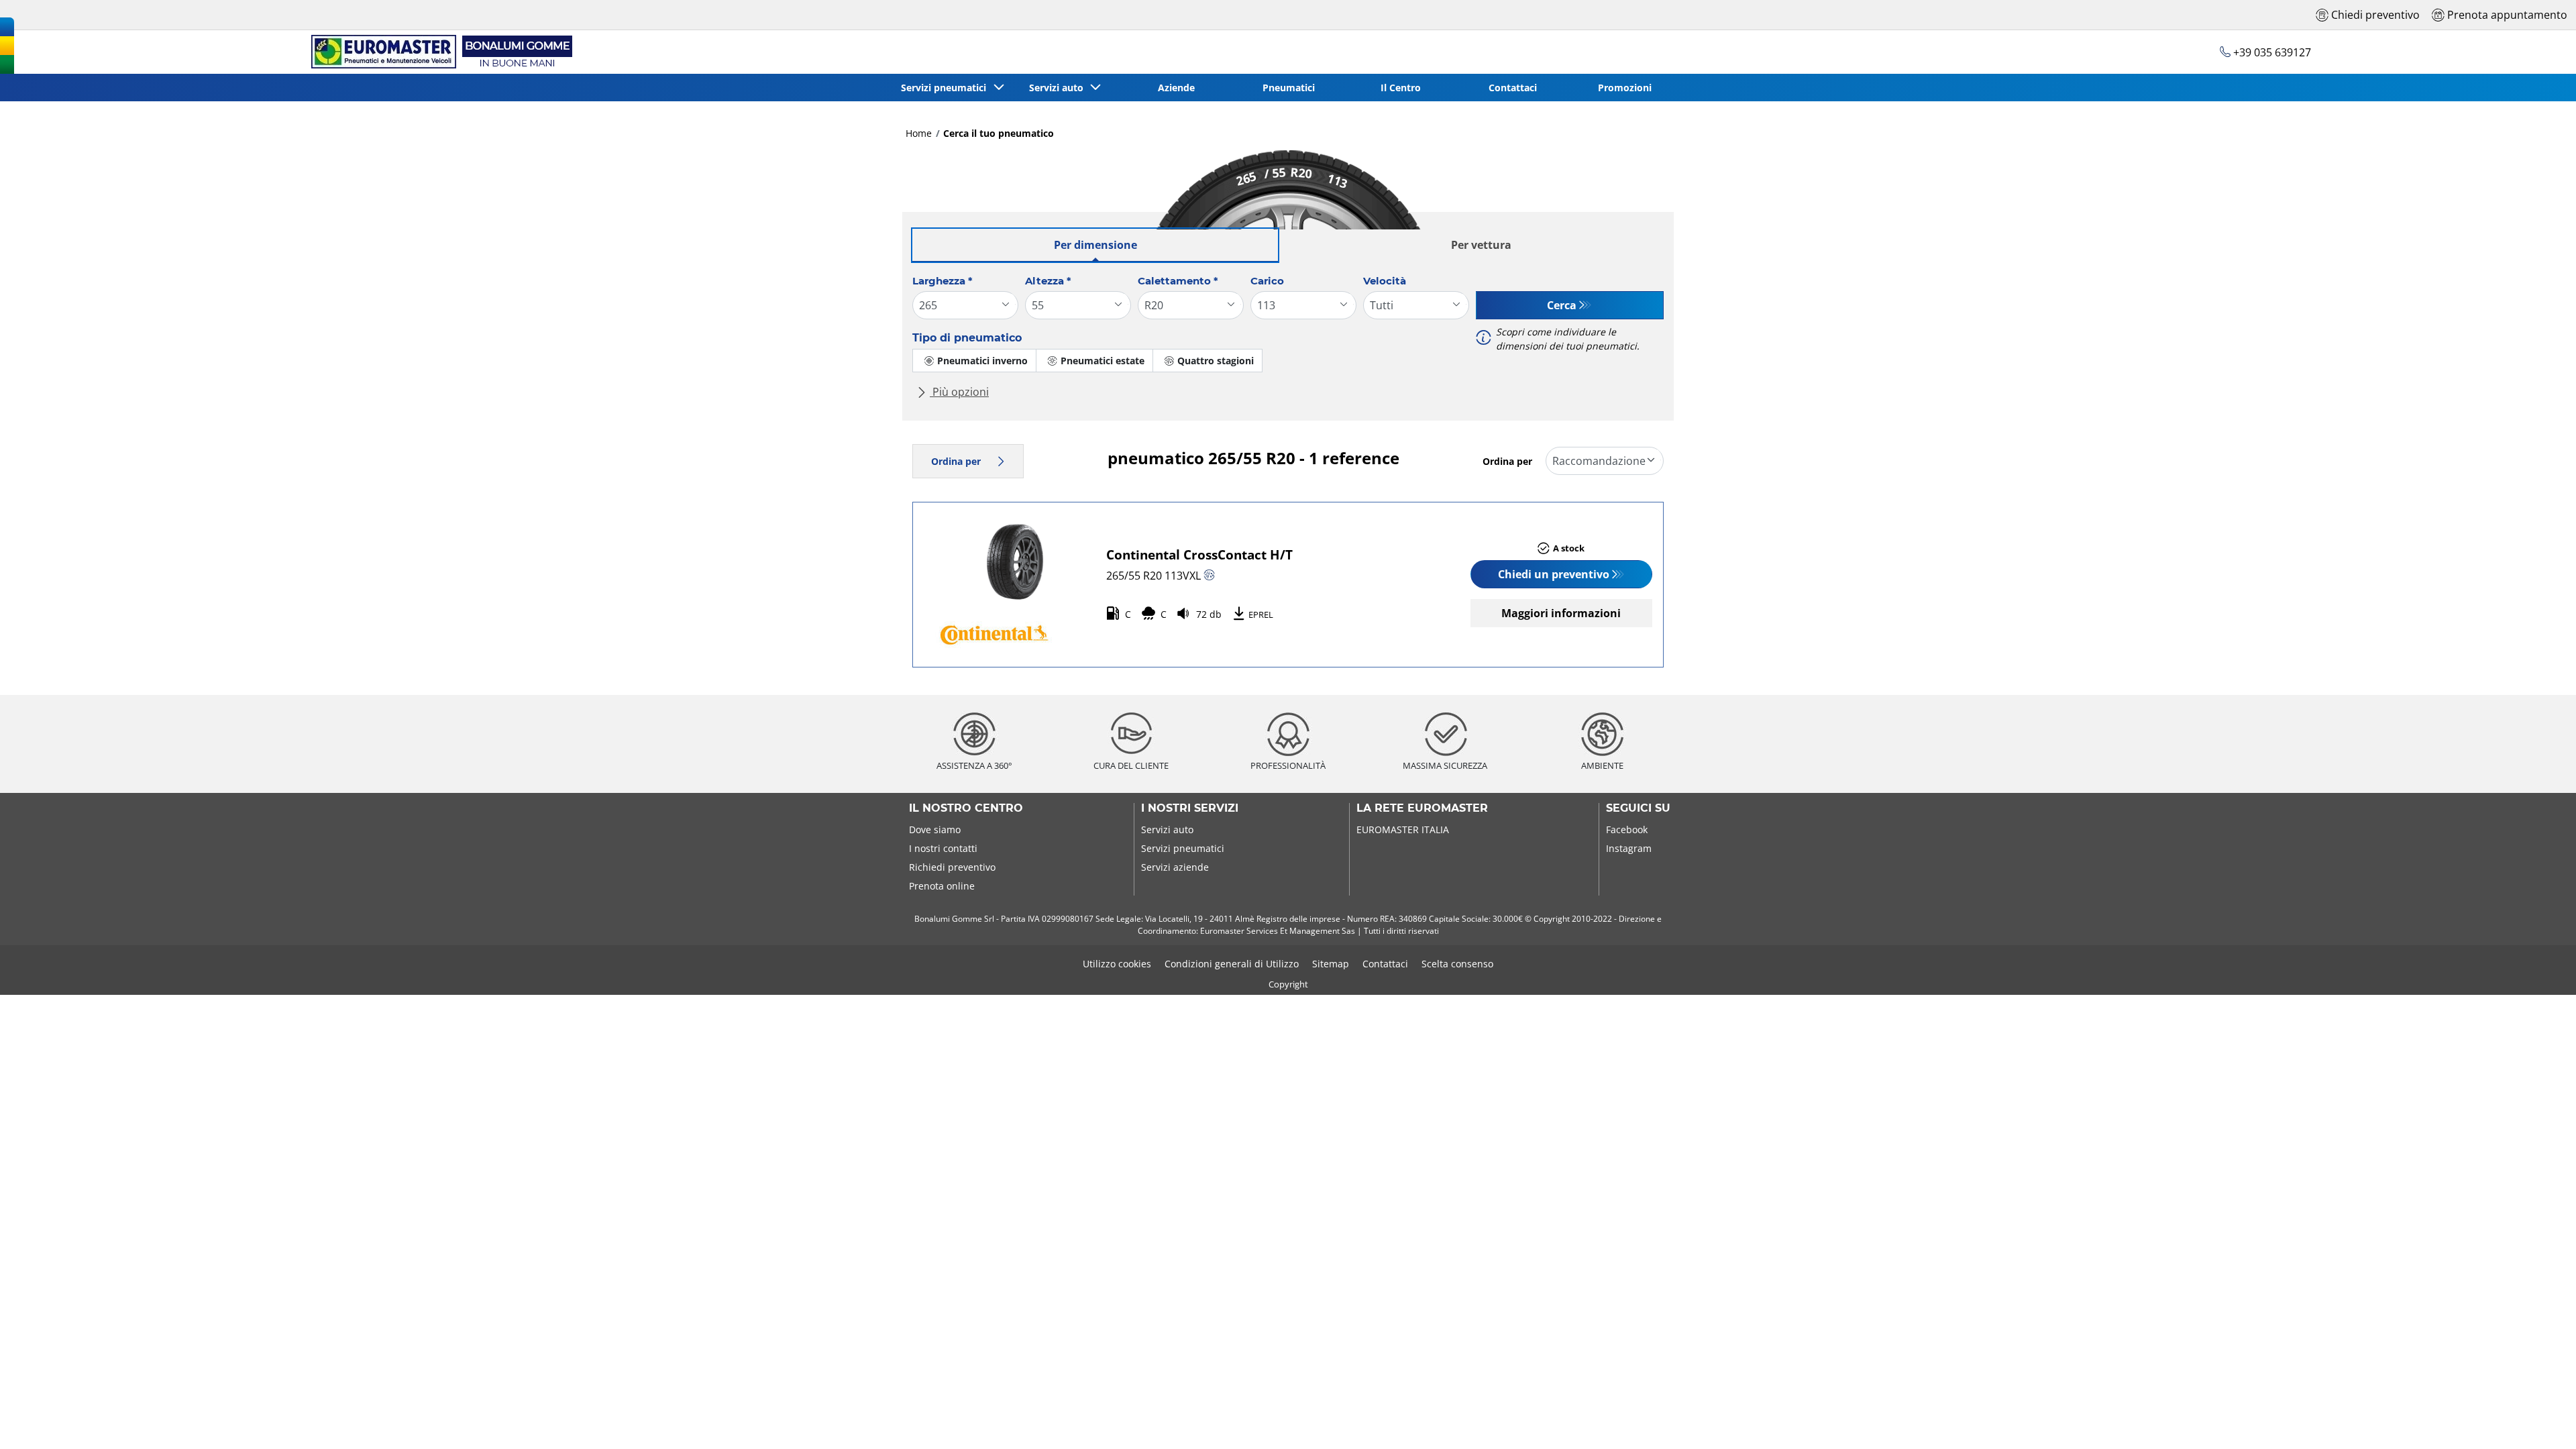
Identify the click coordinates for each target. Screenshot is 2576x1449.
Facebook (1627, 829)
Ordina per (956, 461)
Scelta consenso (1457, 964)
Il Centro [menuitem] (1401, 88)
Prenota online (942, 886)
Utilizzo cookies (1117, 964)
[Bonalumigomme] (439, 52)
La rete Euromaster (1422, 808)
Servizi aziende (1175, 867)
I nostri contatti (943, 848)
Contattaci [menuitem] (1513, 88)
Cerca (1562, 305)
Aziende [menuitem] (1176, 88)
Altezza (1048, 281)
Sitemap (1331, 964)
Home (919, 133)
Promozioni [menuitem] (1625, 88)
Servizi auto (1167, 829)
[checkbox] (974, 361)
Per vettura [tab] (1481, 245)
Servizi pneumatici (1183, 848)
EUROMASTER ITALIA (1403, 829)
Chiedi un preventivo (1554, 574)
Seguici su (1638, 808)
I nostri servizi (1190, 808)
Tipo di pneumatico (967, 338)
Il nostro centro (966, 808)
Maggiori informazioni (1561, 613)
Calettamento (1178, 281)
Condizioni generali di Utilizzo (1232, 964)
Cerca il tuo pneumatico (999, 133)
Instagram (1629, 848)
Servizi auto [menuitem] (1059, 88)
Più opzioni (959, 392)
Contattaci (1385, 964)
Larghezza (943, 281)
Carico (1267, 281)
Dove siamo (935, 829)
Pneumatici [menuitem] (1289, 88)
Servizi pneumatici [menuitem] (946, 88)
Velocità (1385, 281)
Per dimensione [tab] (1095, 245)
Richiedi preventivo (952, 867)
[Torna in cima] (2541, 1420)
